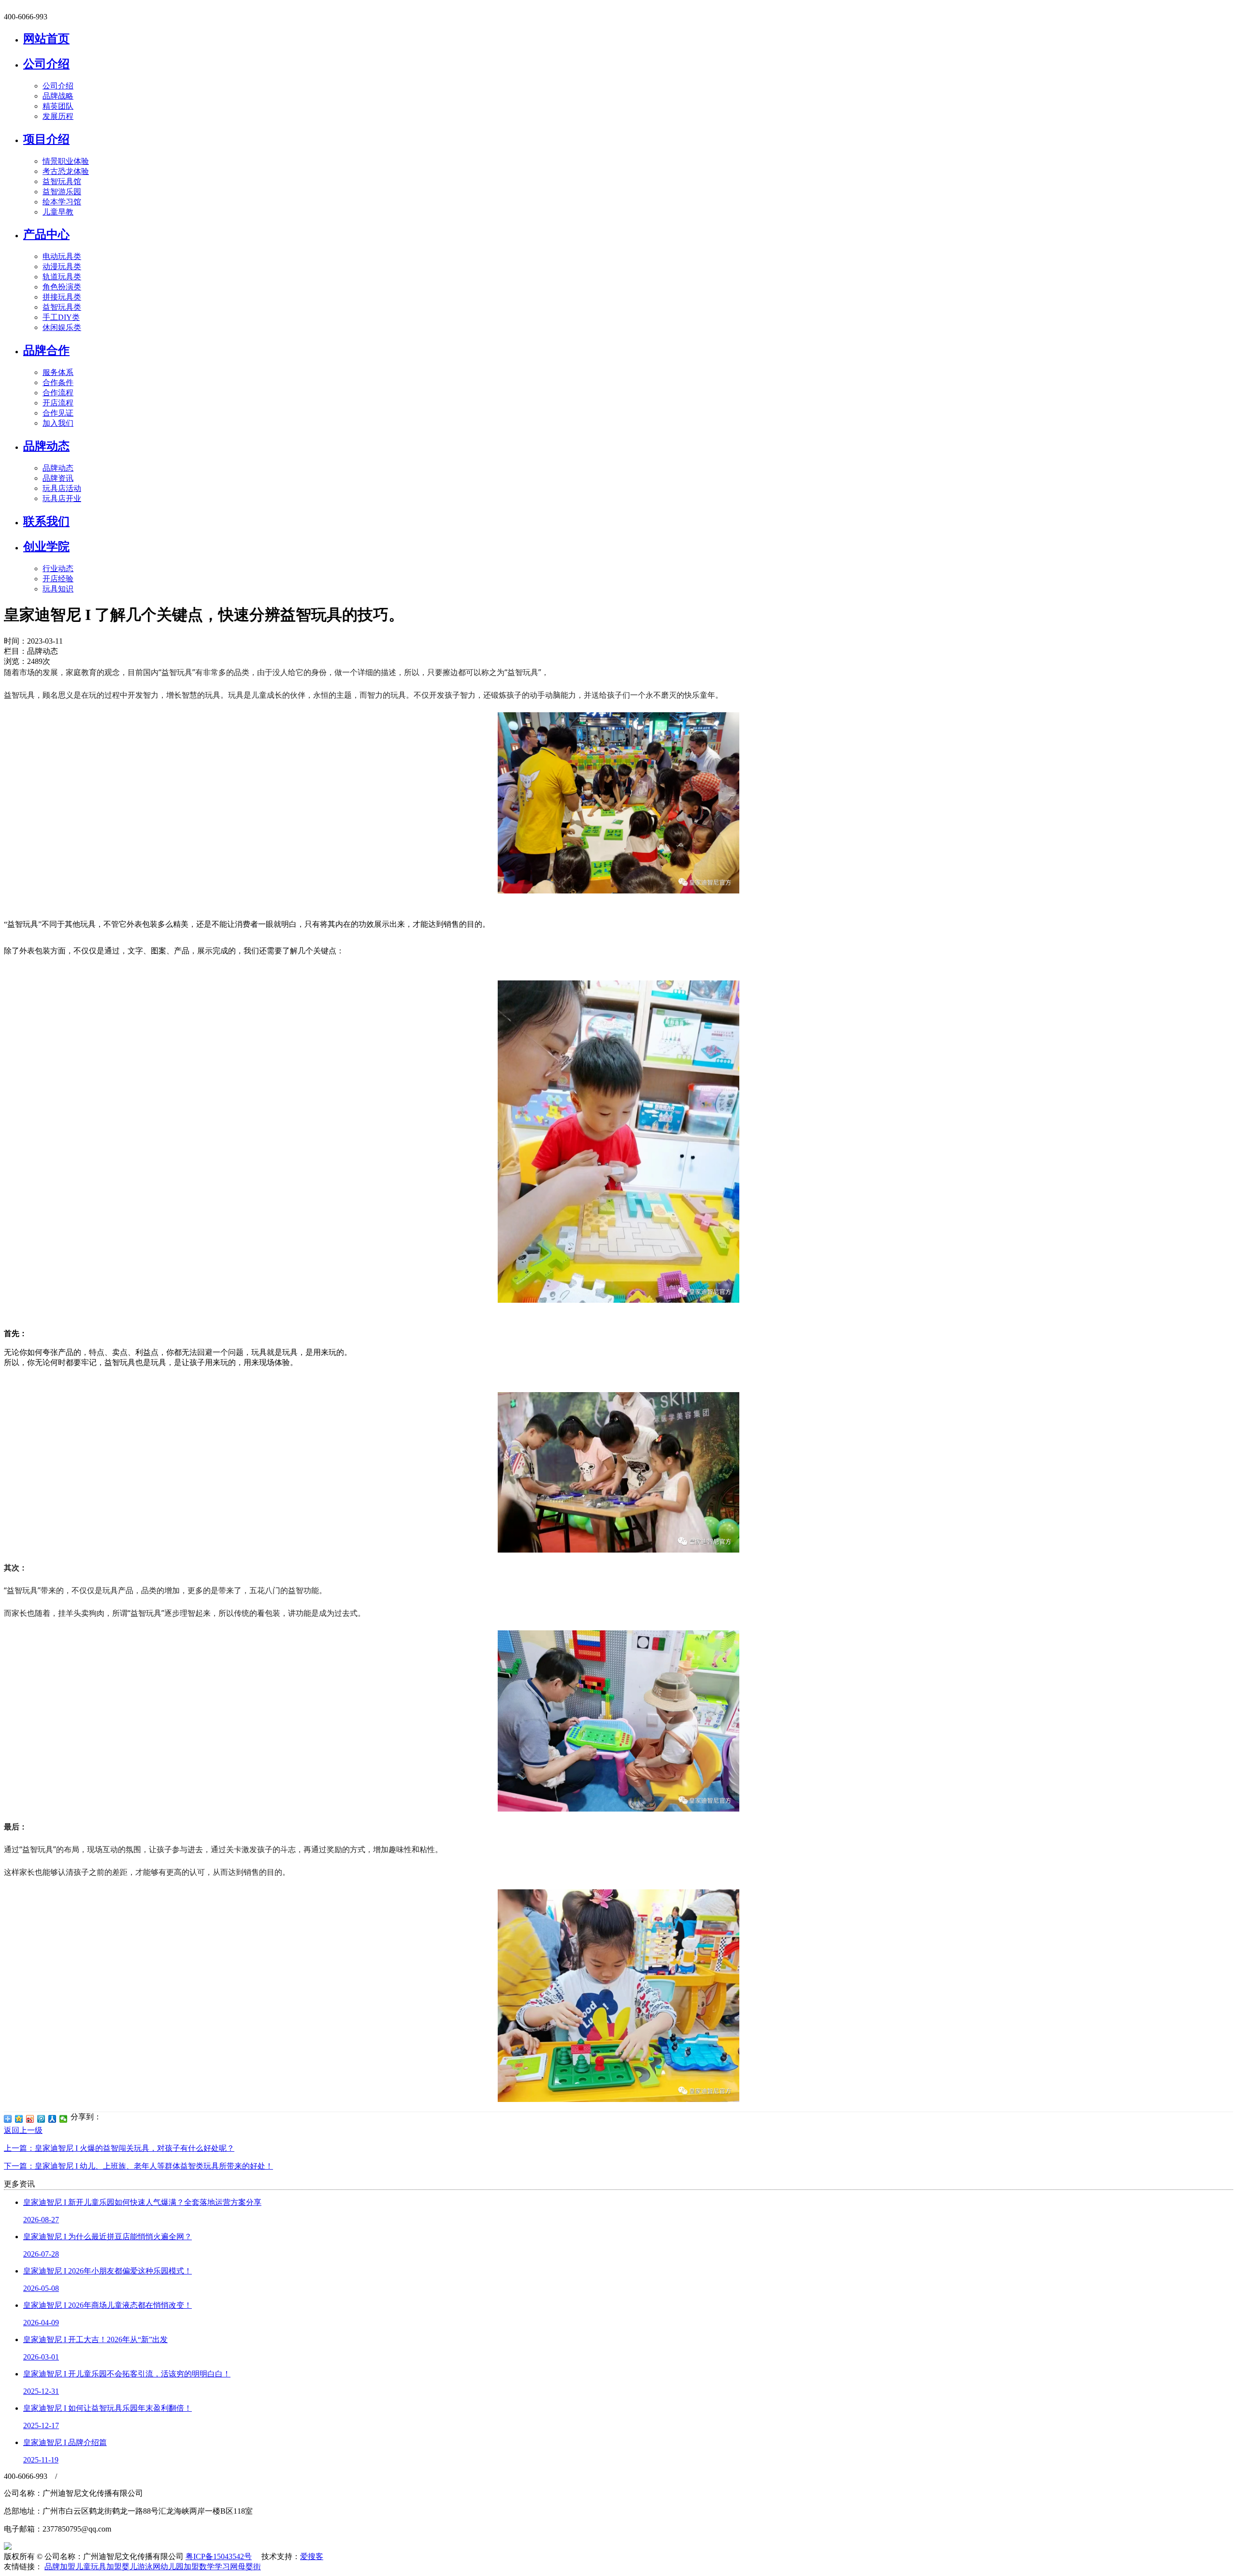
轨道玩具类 (62, 277)
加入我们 (58, 423)
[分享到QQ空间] (19, 2119)
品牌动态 (46, 446)
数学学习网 (218, 2567)
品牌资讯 (58, 478)
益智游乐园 (62, 192)
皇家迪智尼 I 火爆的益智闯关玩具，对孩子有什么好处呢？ (119, 2148)
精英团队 (58, 106)
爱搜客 (312, 2556)
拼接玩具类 (62, 297)
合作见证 (58, 413)
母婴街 (249, 2567)
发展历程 (58, 116)
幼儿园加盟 (180, 2567)
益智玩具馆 (62, 181)
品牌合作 (46, 350)
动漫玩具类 (62, 266)
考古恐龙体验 (66, 171)
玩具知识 (58, 589)
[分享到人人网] (52, 2119)
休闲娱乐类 (62, 327)
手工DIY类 (61, 317)
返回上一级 (23, 2130)
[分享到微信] (64, 2119)
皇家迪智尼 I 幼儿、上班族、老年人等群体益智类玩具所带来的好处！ (138, 2166)
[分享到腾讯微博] (41, 2119)
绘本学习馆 (62, 202)
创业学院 (46, 547)
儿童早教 (58, 212)
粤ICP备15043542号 (219, 2556)
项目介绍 (46, 139)
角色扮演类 (62, 287)
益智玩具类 (62, 307)
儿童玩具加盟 (99, 2567)
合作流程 (58, 393)
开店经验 (58, 579)
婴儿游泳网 (141, 2567)
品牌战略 (58, 96)
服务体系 (58, 372)
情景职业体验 (66, 161)
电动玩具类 (62, 256)
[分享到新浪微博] (30, 2119)
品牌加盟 (60, 2567)
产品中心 (46, 234)
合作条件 (58, 382)
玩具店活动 (62, 488)
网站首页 (46, 39)
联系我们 (46, 521)
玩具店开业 (62, 498)
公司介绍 (46, 64)
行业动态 (58, 568)
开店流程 (58, 403)
